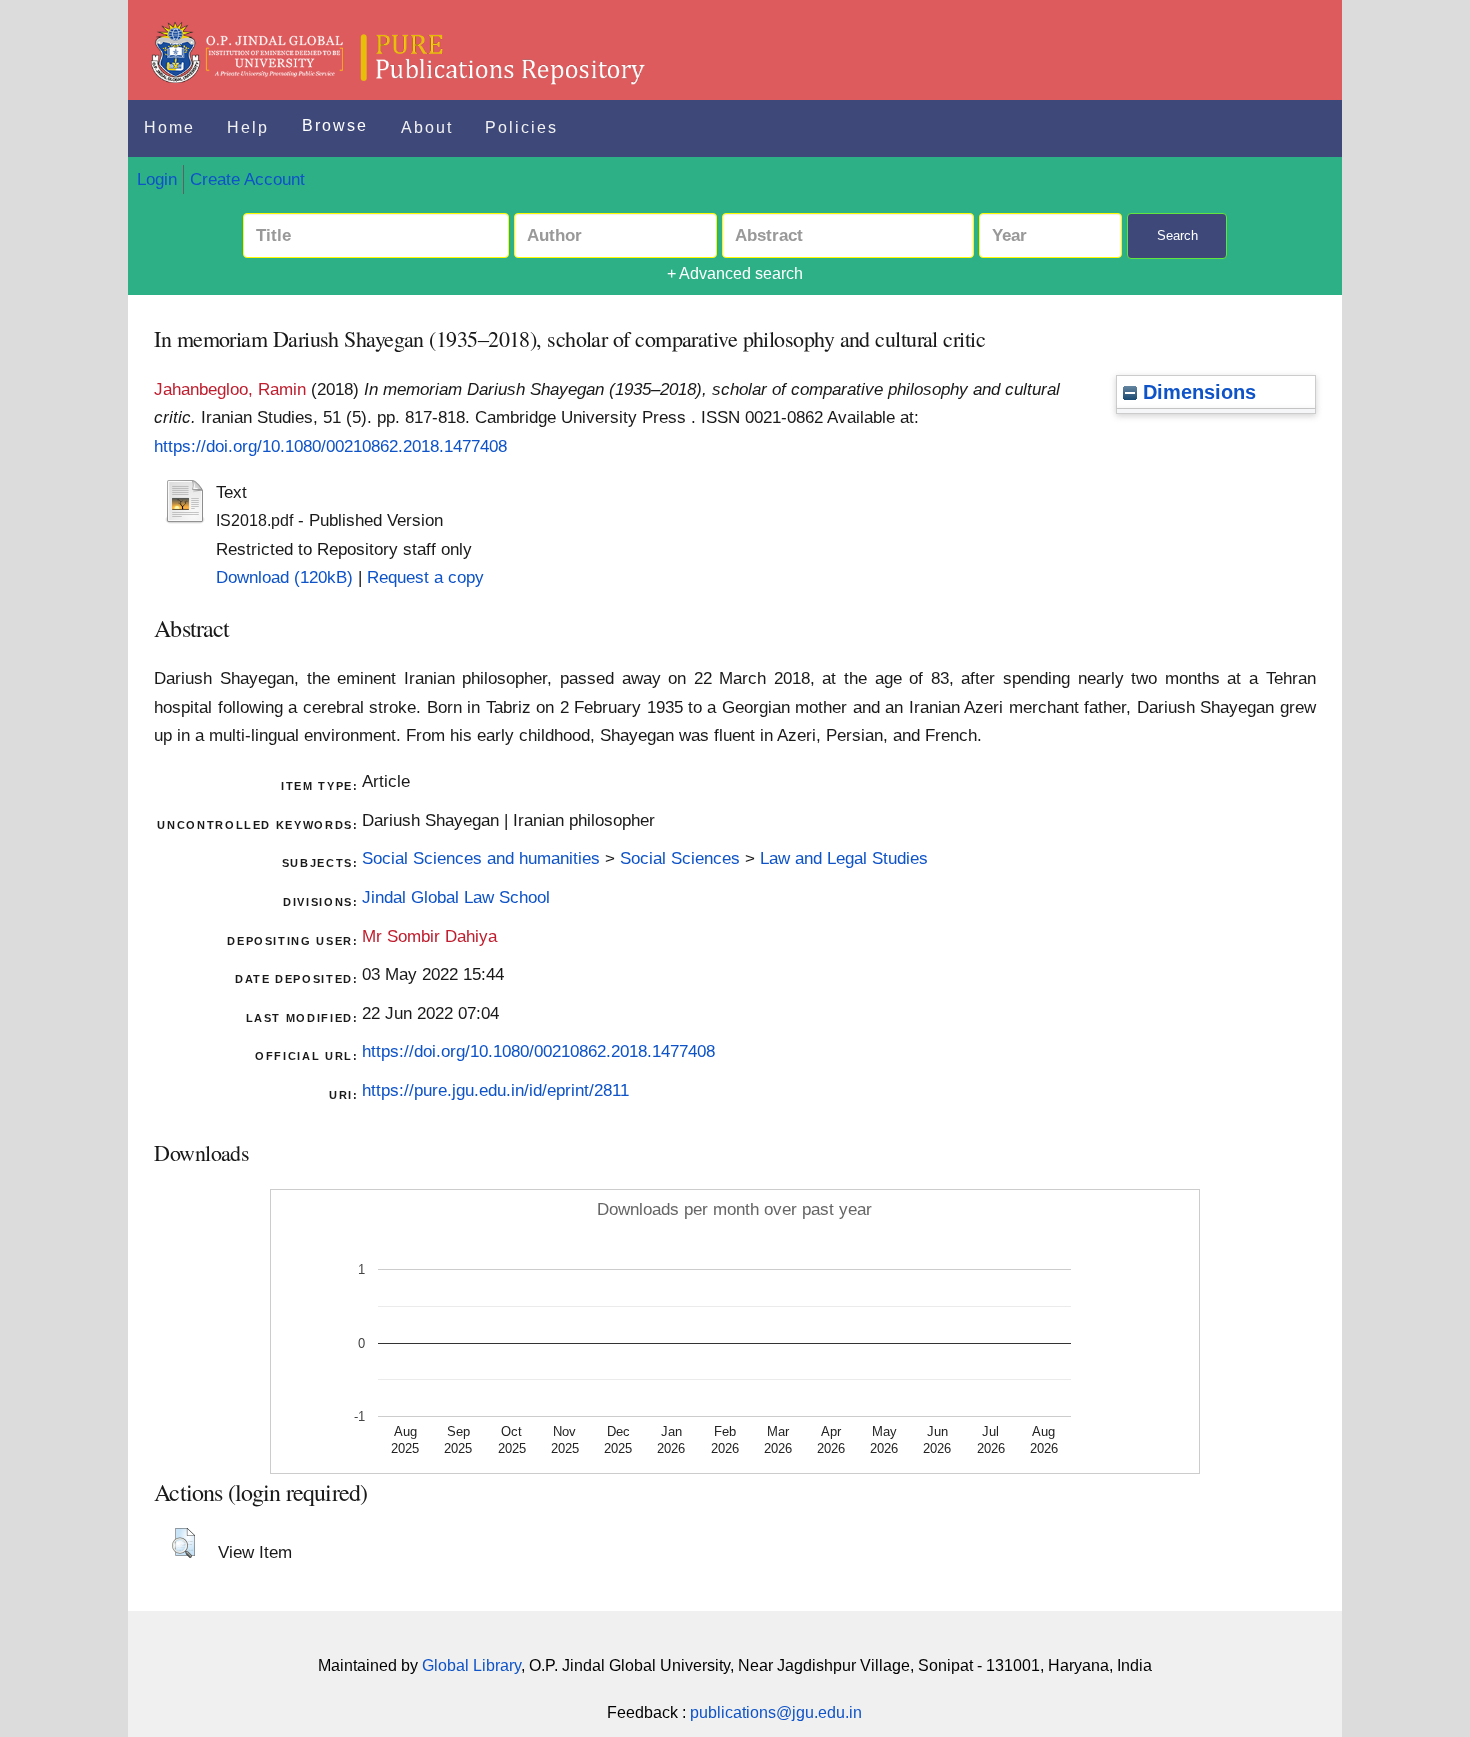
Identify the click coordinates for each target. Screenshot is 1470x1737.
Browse (335, 125)
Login (157, 179)
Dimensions (1196, 392)
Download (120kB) (284, 577)
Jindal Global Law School (456, 897)
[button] (183, 1543)
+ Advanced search (735, 273)
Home (169, 127)
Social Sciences (680, 858)
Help (248, 127)
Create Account (247, 179)
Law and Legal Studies (844, 858)
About (427, 127)
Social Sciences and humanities (481, 858)
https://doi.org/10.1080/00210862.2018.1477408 (330, 446)
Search (1177, 235)
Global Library (471, 1665)
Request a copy (425, 577)
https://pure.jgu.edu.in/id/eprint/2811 (495, 1090)
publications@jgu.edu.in (776, 1712)
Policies (521, 127)
